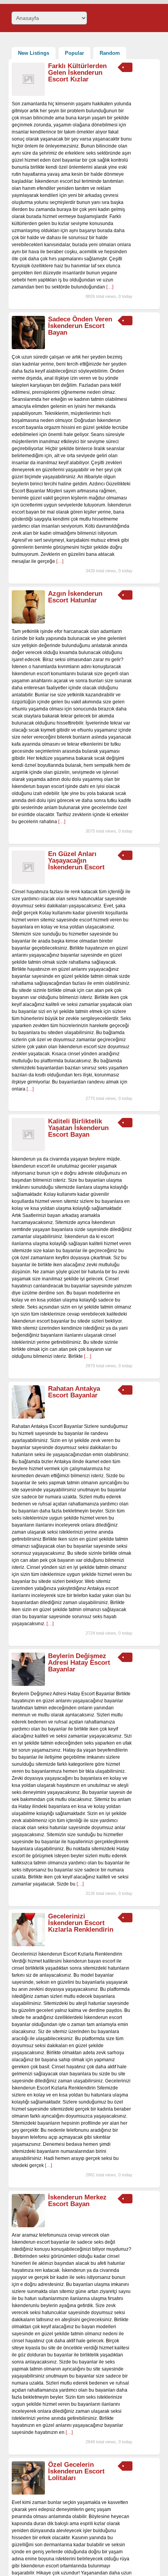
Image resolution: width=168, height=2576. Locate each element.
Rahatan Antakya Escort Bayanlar (74, 1392)
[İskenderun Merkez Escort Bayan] (28, 2226)
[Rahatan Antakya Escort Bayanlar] (28, 1417)
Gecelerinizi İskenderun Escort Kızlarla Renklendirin (81, 1923)
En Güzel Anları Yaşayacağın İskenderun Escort (76, 861)
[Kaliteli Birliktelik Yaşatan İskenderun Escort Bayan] (28, 1150)
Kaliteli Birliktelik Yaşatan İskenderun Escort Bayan (78, 1128)
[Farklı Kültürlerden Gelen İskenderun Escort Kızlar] (28, 94)
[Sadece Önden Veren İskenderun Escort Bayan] (28, 348)
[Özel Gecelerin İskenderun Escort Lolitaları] (28, 2493)
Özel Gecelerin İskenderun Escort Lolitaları (76, 2471)
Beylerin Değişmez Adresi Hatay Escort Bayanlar (79, 1663)
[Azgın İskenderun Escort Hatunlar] (28, 622)
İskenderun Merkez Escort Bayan (77, 2201)
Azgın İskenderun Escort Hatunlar (75, 597)
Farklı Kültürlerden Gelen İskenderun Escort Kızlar (77, 73)
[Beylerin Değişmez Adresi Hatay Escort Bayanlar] (28, 1684)
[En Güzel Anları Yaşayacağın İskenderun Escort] (28, 882)
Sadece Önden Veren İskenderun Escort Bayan (80, 326)
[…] (110, 287)
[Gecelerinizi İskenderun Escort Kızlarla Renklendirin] (28, 1945)
